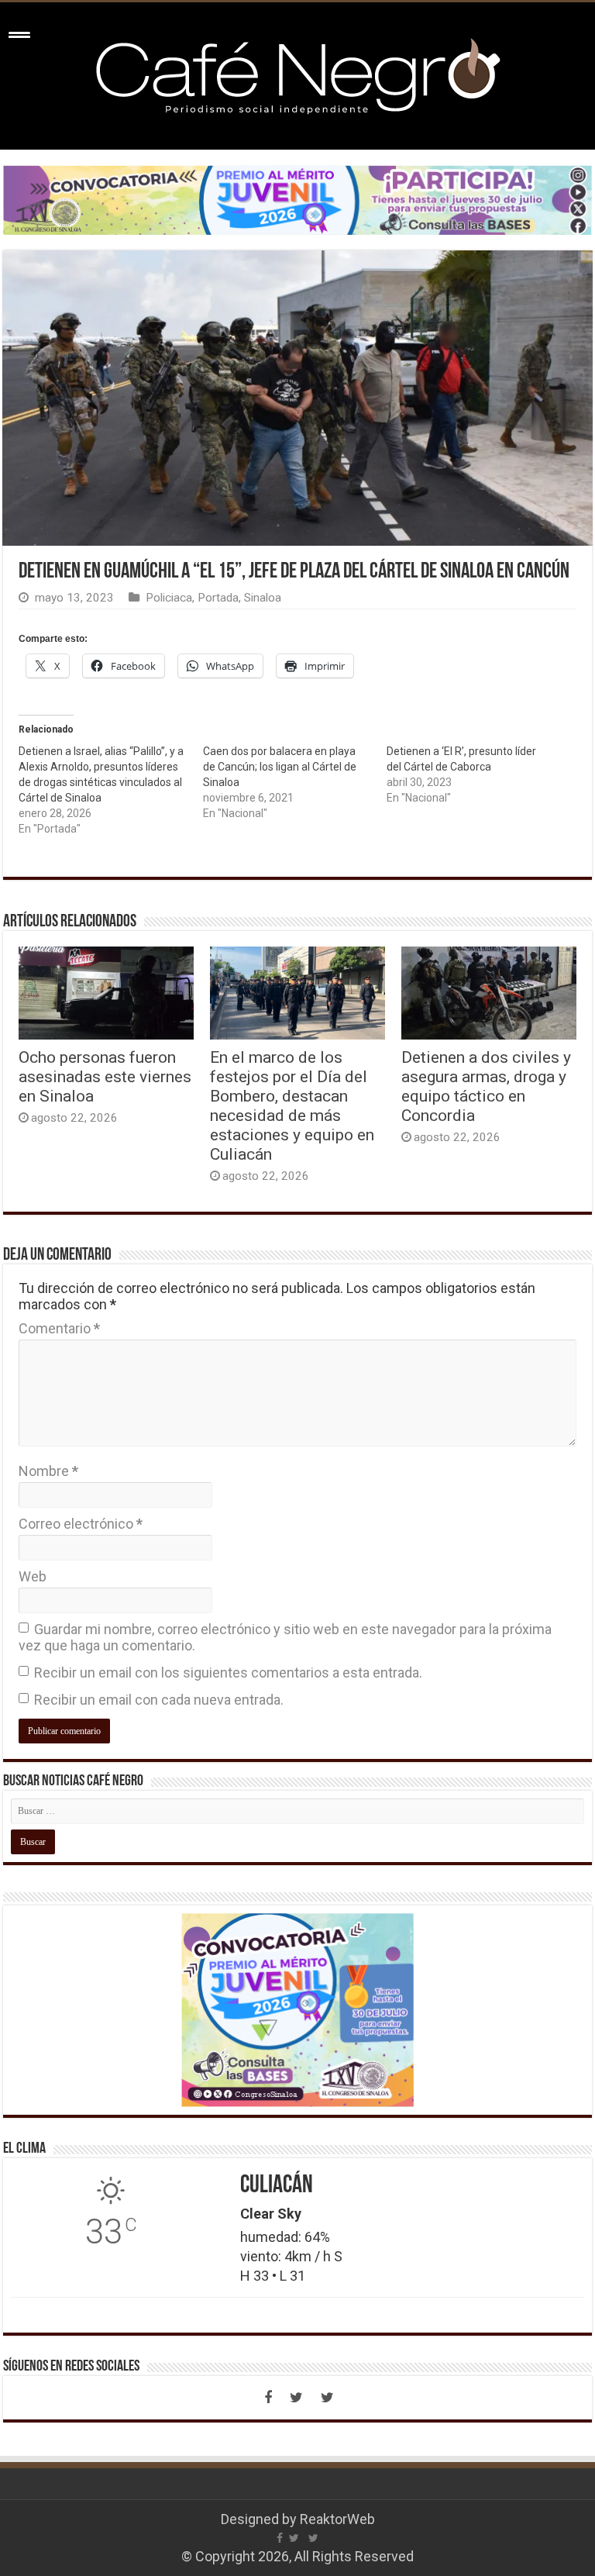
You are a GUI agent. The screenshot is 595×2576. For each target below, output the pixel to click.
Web (33, 1576)
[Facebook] (268, 2398)
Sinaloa (263, 598)
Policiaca (169, 598)
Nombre (48, 1471)
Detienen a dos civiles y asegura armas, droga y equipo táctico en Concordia (486, 1086)
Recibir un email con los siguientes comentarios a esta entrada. (228, 1673)
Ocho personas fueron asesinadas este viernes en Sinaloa (105, 1076)
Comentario (59, 1328)
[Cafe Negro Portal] (297, 73)
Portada (218, 598)
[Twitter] (296, 2398)
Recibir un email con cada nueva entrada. (159, 1700)
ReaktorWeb (337, 2519)
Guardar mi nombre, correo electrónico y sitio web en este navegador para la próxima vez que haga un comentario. (285, 1637)
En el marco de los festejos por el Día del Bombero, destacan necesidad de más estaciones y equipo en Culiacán (292, 1105)
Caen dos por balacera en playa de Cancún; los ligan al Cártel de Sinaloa (280, 767)
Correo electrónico (81, 1524)
